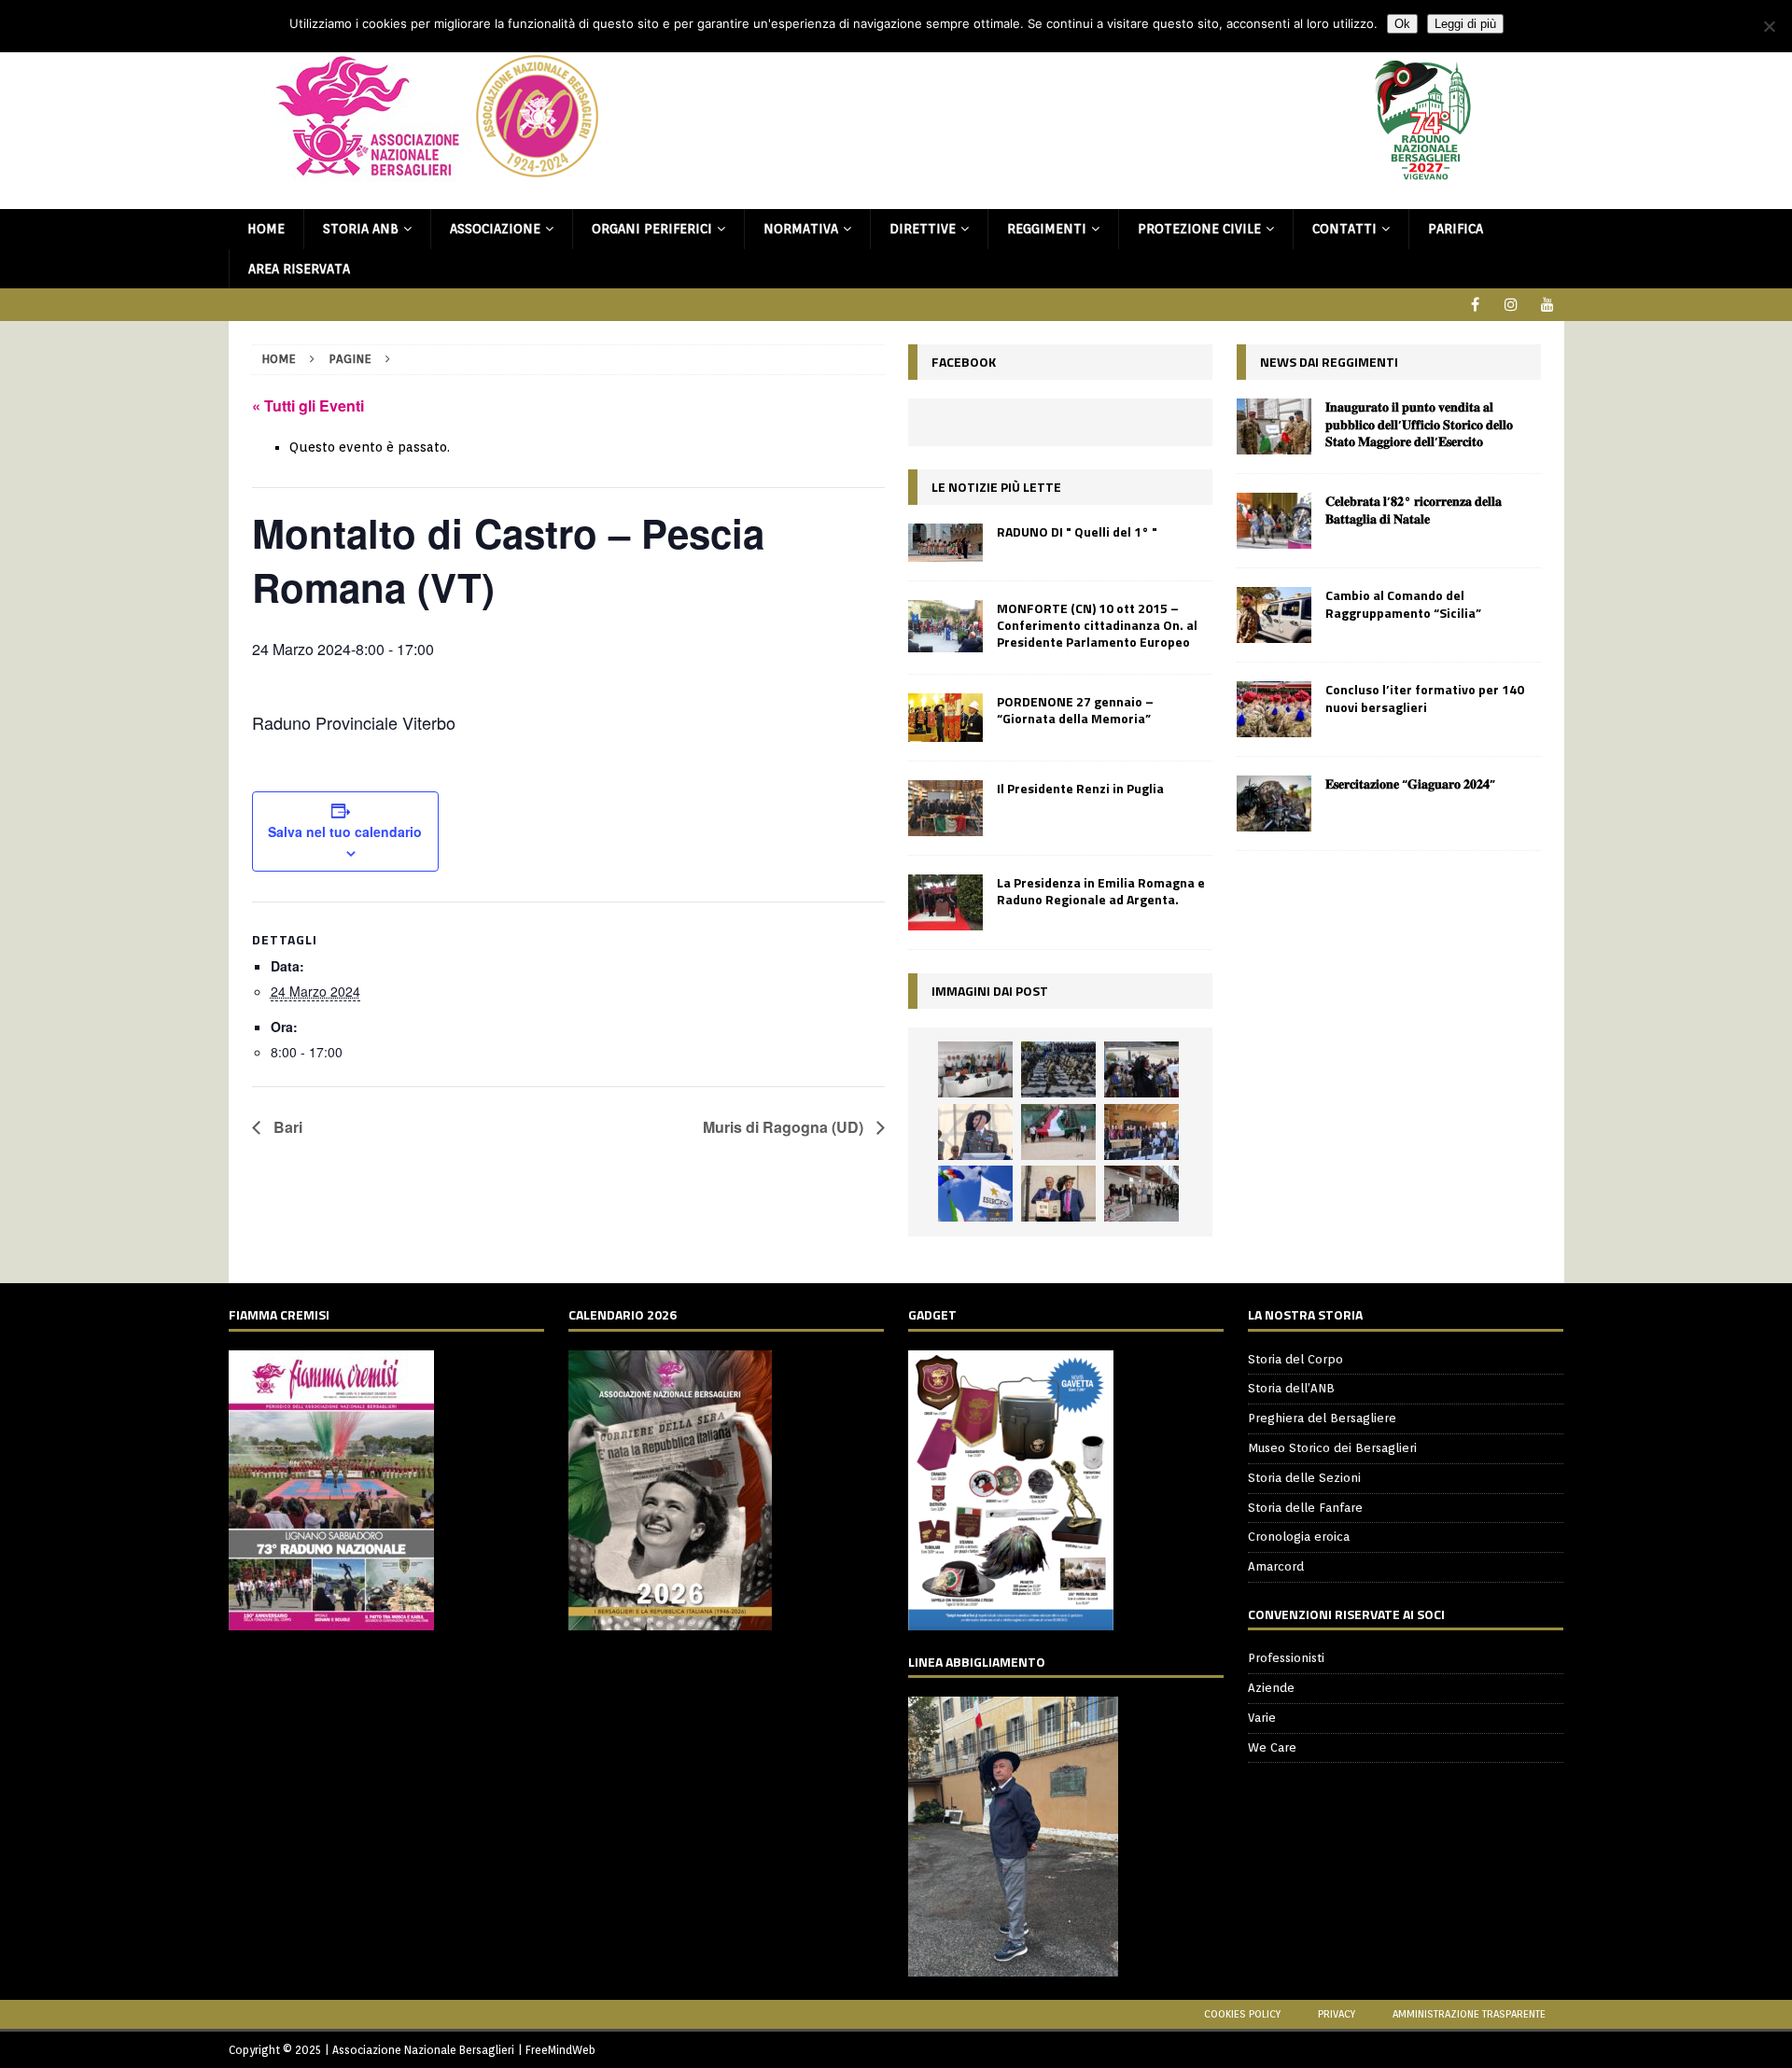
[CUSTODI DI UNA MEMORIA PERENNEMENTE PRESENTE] (1141, 1069)
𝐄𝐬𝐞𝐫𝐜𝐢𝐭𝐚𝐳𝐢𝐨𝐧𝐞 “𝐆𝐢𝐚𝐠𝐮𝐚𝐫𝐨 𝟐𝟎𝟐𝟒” (1410, 783)
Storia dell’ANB (1291, 1388)
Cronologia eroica (1299, 1537)
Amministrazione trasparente (1469, 2014)
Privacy (1337, 2014)
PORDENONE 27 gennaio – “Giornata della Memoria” (1075, 710)
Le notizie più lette (996, 487)
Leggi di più (1465, 24)
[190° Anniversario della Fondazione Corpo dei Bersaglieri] (1058, 1069)
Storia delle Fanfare (1305, 1508)
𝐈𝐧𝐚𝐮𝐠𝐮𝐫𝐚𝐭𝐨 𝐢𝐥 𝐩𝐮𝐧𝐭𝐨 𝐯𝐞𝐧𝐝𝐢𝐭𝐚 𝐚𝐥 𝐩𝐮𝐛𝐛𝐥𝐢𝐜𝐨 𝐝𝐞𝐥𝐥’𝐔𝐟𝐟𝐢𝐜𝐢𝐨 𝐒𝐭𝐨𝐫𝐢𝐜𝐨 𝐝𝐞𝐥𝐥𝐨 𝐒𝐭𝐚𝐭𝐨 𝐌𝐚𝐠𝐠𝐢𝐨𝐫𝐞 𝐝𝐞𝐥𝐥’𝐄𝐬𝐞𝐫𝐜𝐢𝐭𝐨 (1419, 423)
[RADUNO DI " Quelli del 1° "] (945, 543)
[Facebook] (1475, 305)
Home (266, 229)
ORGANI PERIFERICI (652, 229)
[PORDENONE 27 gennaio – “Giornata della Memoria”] (945, 718)
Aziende (1271, 1688)
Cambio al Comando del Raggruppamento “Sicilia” (1403, 603)
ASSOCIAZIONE (495, 229)
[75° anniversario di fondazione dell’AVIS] (1058, 1194)
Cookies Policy (1242, 2014)
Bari (286, 1127)
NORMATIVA (801, 229)
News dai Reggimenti (1329, 362)
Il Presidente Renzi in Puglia (1080, 788)
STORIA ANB (361, 229)
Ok (1402, 24)
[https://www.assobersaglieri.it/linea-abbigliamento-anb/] (1013, 1966)
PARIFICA (1456, 229)
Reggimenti (1047, 229)
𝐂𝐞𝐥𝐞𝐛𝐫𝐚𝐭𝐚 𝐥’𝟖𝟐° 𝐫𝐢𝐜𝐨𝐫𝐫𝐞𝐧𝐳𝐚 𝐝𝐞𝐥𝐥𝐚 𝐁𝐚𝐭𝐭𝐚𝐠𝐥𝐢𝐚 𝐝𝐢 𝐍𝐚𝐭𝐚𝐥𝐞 (1414, 509)
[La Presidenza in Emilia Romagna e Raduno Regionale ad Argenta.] (945, 902)
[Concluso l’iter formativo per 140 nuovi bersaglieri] (1274, 709)
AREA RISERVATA (299, 269)
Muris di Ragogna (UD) (785, 1127)
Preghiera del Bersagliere (1322, 1418)
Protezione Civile (1199, 229)
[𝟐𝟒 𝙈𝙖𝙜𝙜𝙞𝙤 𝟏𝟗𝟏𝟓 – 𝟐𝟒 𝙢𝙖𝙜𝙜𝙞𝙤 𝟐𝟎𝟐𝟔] (1058, 1132)
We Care (1272, 1747)
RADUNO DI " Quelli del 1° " (1077, 531)
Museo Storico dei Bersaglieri (1332, 1448)
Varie (1262, 1718)
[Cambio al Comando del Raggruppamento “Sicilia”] (1274, 615)
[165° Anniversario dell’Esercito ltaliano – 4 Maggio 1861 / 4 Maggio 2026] (975, 1194)
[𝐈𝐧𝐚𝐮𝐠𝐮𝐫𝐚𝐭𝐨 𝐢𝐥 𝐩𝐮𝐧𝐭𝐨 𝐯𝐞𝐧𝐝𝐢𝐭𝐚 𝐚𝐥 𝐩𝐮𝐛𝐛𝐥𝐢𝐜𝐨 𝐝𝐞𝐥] (1274, 426)
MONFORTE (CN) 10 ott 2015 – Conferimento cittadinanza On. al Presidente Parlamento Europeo (1097, 625)
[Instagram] (1512, 305)
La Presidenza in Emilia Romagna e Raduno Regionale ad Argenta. (1101, 891)
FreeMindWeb (560, 2050)
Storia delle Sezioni (1304, 1478)
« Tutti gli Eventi (308, 405)
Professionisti (1286, 1658)
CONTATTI (1344, 229)
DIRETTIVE (923, 229)
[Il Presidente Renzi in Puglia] (945, 808)
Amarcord (1276, 1566)
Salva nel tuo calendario (345, 831)
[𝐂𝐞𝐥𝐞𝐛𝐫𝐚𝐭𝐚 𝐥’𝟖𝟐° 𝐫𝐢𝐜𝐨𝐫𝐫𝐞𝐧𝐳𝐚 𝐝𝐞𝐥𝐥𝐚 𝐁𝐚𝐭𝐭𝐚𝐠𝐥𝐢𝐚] (1274, 521)
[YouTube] (1548, 305)
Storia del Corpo (1295, 1359)
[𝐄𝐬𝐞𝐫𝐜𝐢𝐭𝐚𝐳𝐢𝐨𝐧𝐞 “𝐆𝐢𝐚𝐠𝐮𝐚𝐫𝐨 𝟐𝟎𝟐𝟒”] (1274, 803)
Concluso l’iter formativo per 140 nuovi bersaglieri (1425, 698)
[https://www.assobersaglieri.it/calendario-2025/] (670, 1620)
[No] (1769, 26)
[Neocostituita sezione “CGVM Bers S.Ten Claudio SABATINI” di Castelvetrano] (975, 1069)
